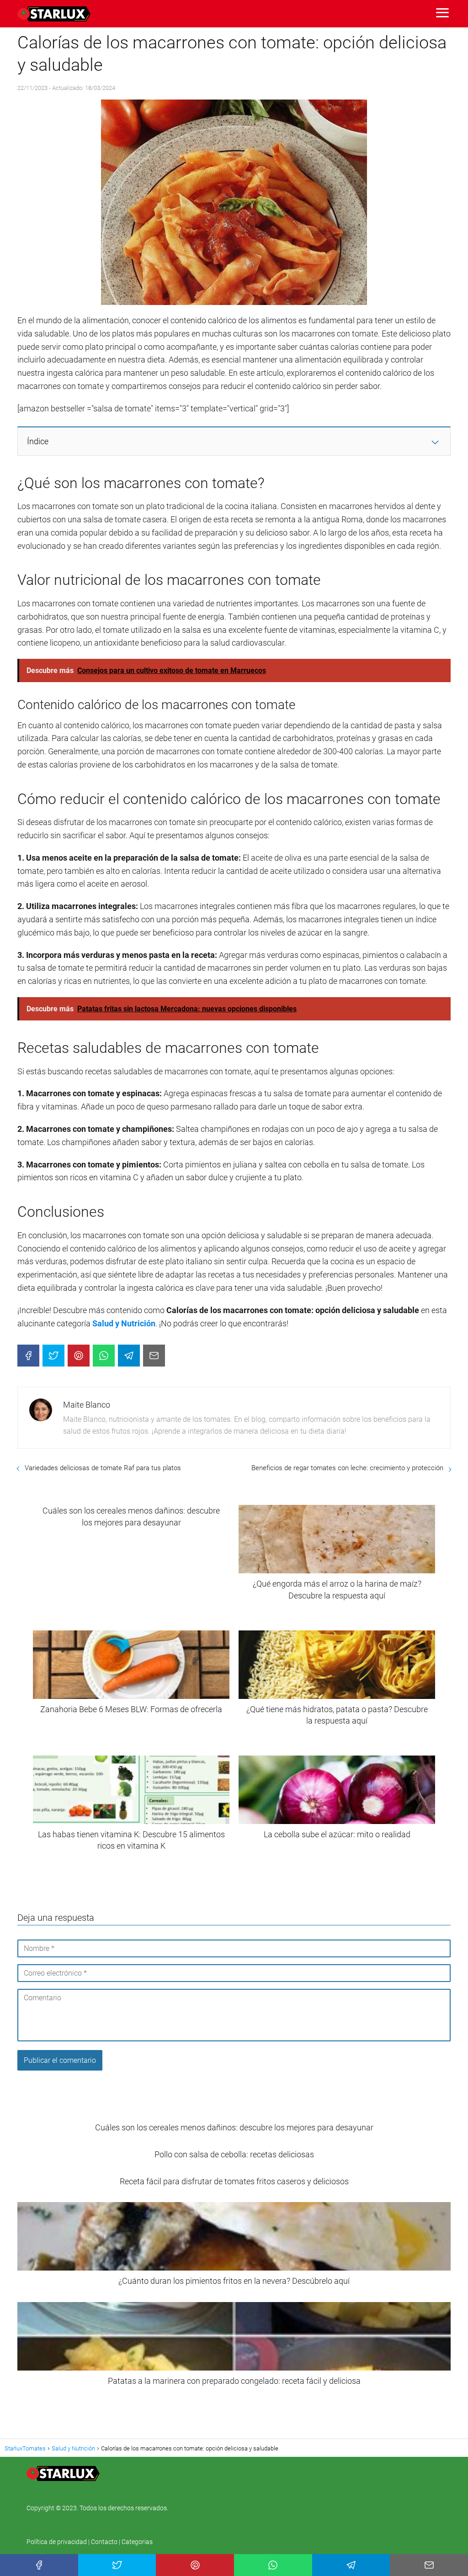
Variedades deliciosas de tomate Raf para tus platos (103, 1468)
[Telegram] (129, 1356)
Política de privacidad (57, 2542)
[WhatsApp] (104, 1356)
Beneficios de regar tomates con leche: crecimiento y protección (347, 1468)
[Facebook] (28, 1356)
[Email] (154, 1356)
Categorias (137, 2542)
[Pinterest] (79, 1356)
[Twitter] (53, 1356)
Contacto (104, 2542)
